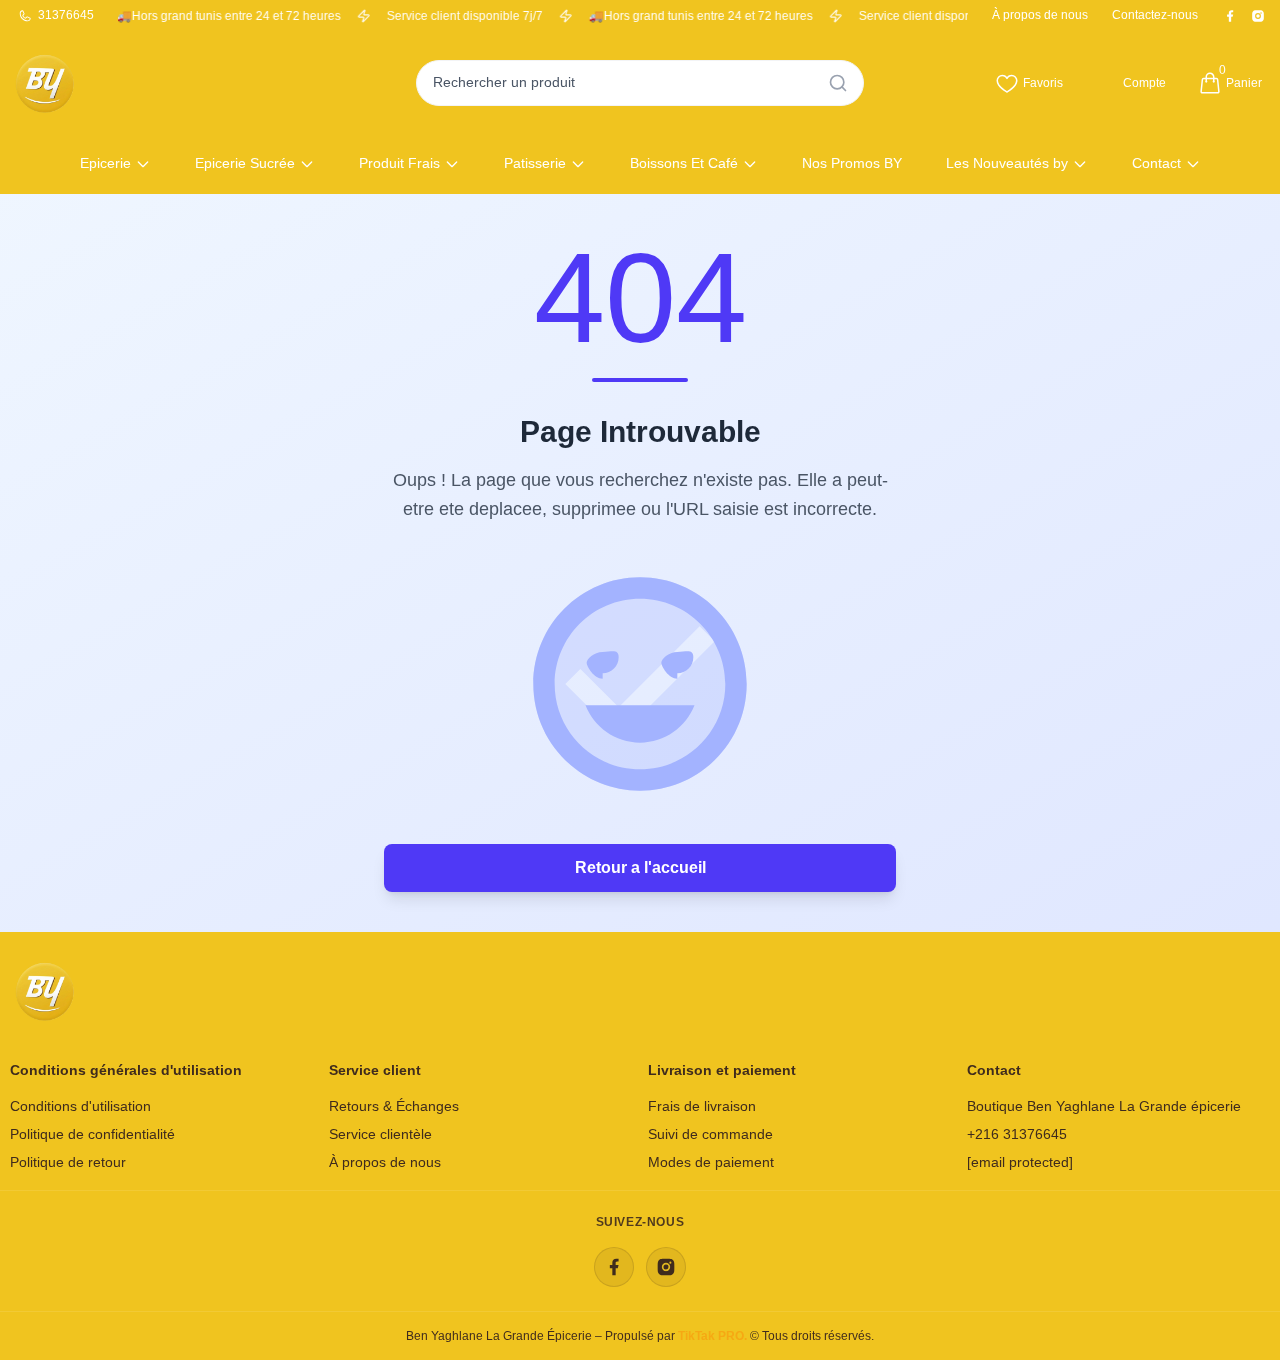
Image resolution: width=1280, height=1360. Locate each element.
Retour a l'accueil (640, 867)
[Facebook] (614, 1267)
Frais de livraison (702, 1106)
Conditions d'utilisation (80, 1106)
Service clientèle (380, 1134)
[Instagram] (666, 1267)
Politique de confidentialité (92, 1134)
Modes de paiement (711, 1162)
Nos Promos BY (852, 163)
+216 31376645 (1017, 1134)
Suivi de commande (710, 1134)
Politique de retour (68, 1162)
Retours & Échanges (394, 1106)
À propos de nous (385, 1162)
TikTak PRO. (714, 1336)
